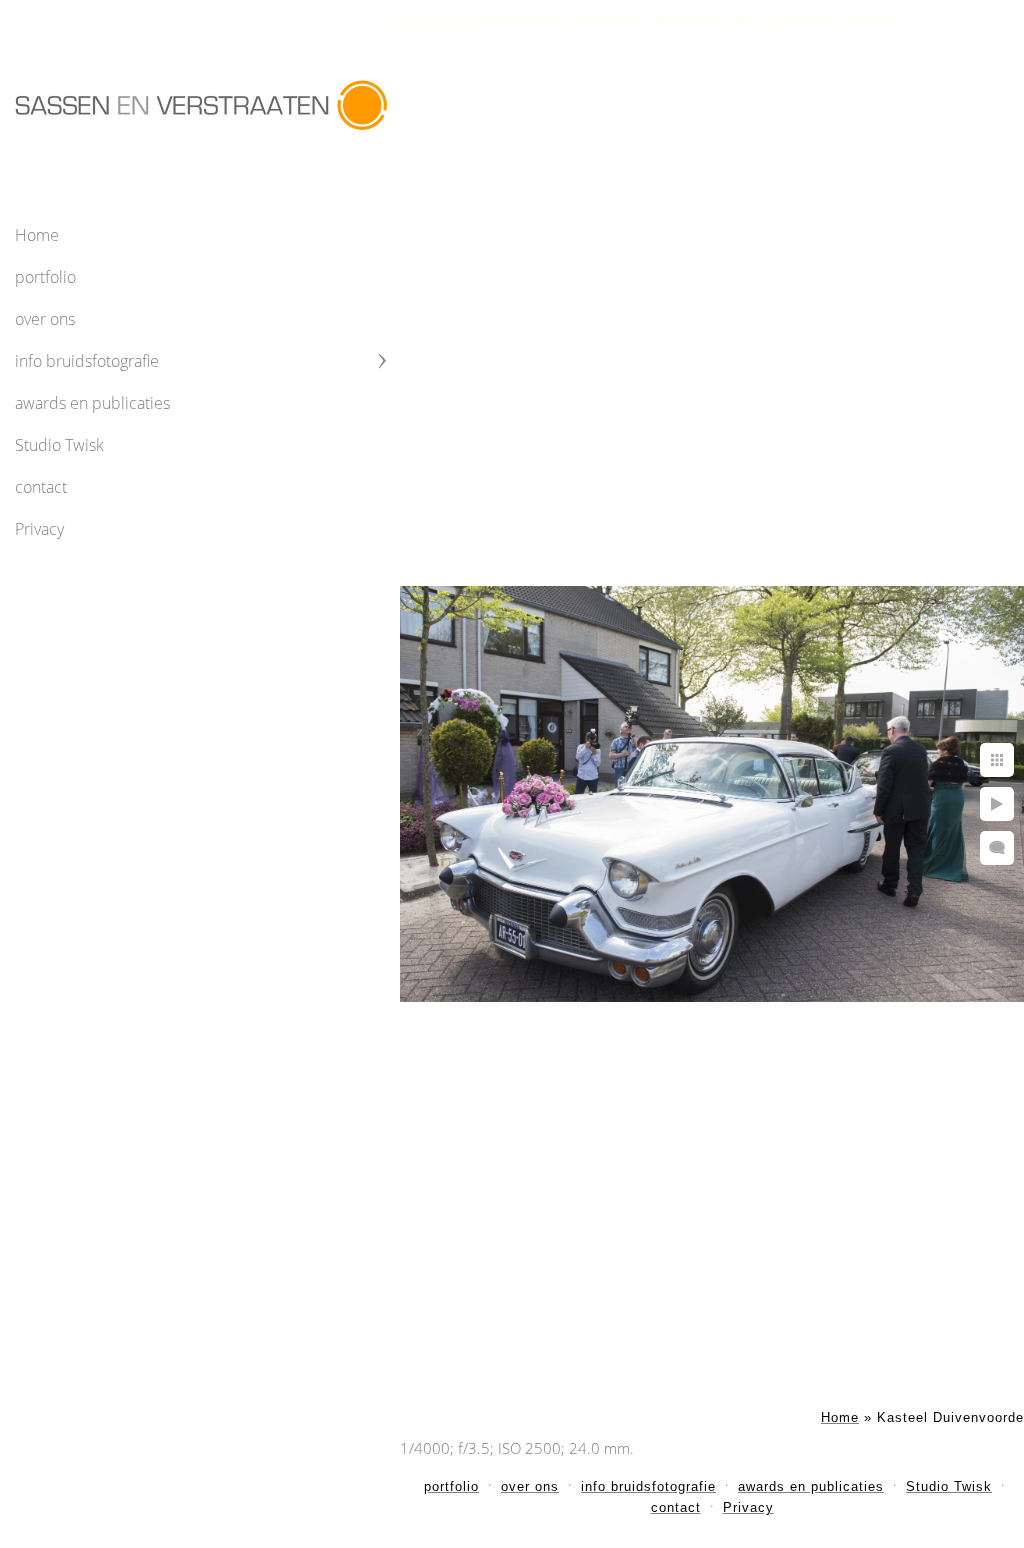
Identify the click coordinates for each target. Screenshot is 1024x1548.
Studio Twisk (59, 445)
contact (41, 487)
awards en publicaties (92, 403)
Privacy (39, 529)
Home (37, 235)
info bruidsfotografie (87, 361)
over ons (45, 319)
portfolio (45, 277)
